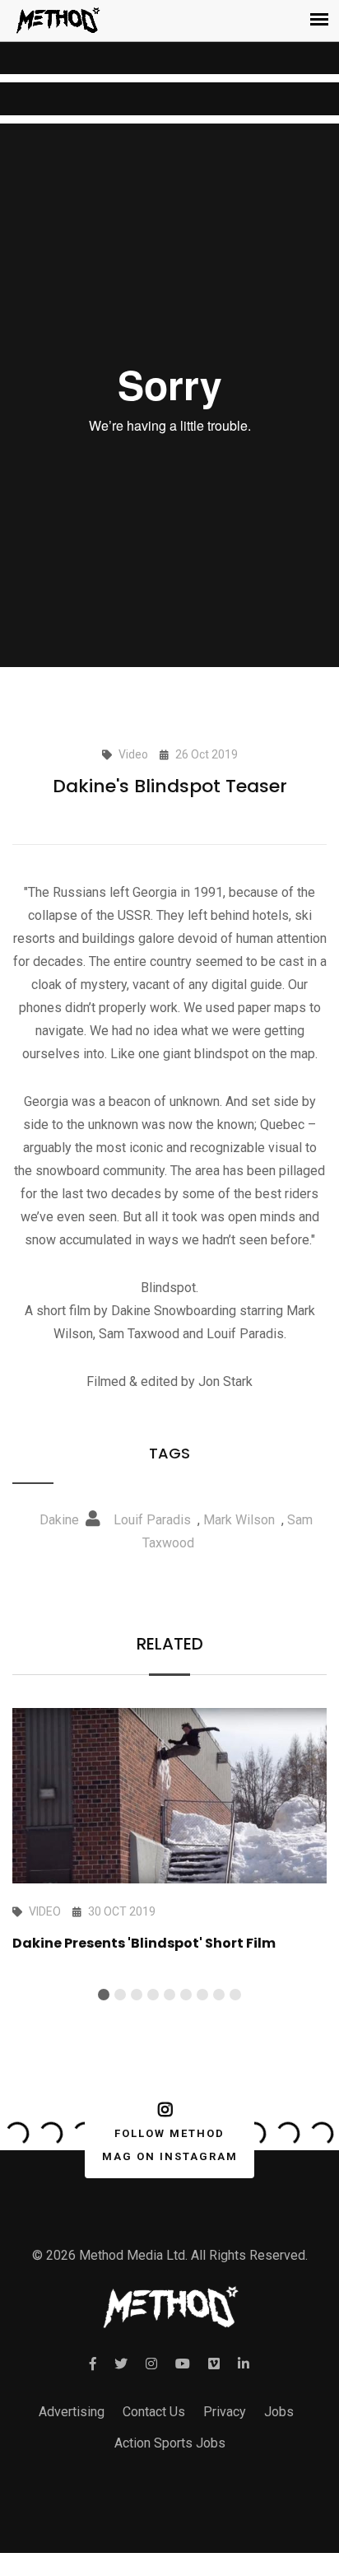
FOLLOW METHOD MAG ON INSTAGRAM (170, 2145)
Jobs (279, 2412)
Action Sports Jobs (170, 2443)
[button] (104, 1995)
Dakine (59, 1520)
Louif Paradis (152, 1520)
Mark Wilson (239, 1520)
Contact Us (154, 2412)
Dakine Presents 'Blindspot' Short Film (144, 1943)
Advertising (72, 2412)
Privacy (225, 2412)
